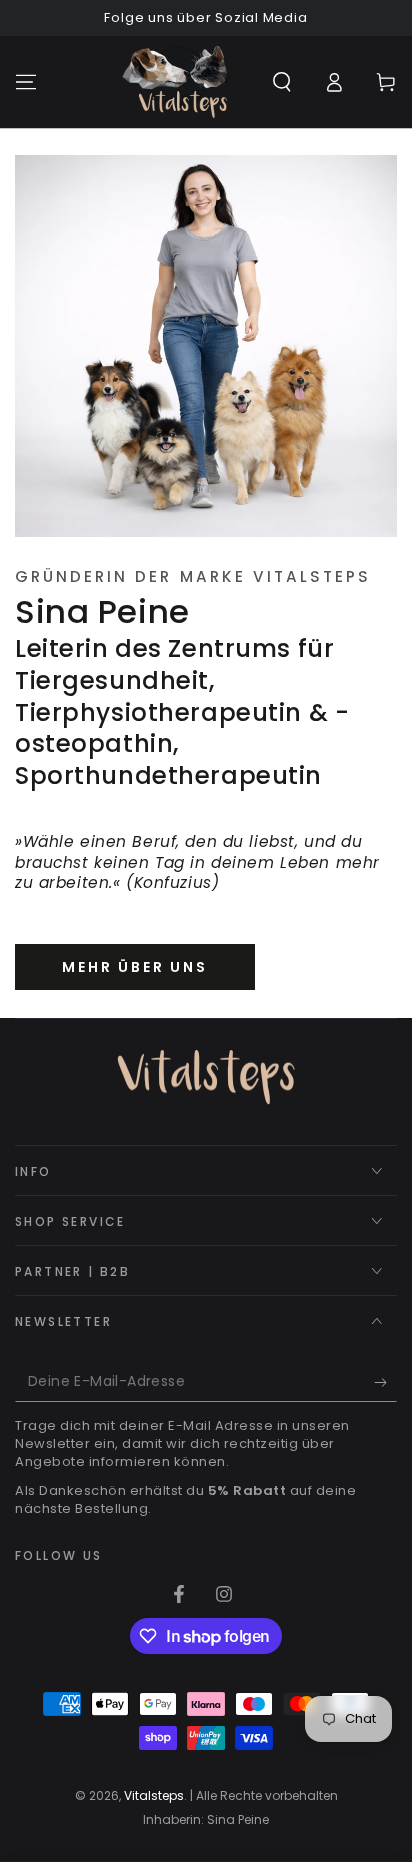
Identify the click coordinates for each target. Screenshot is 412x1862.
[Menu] (26, 82)
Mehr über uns (134, 967)
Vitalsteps (154, 1795)
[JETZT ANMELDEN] (385, 1382)
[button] (282, 82)
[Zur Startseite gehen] (176, 82)
